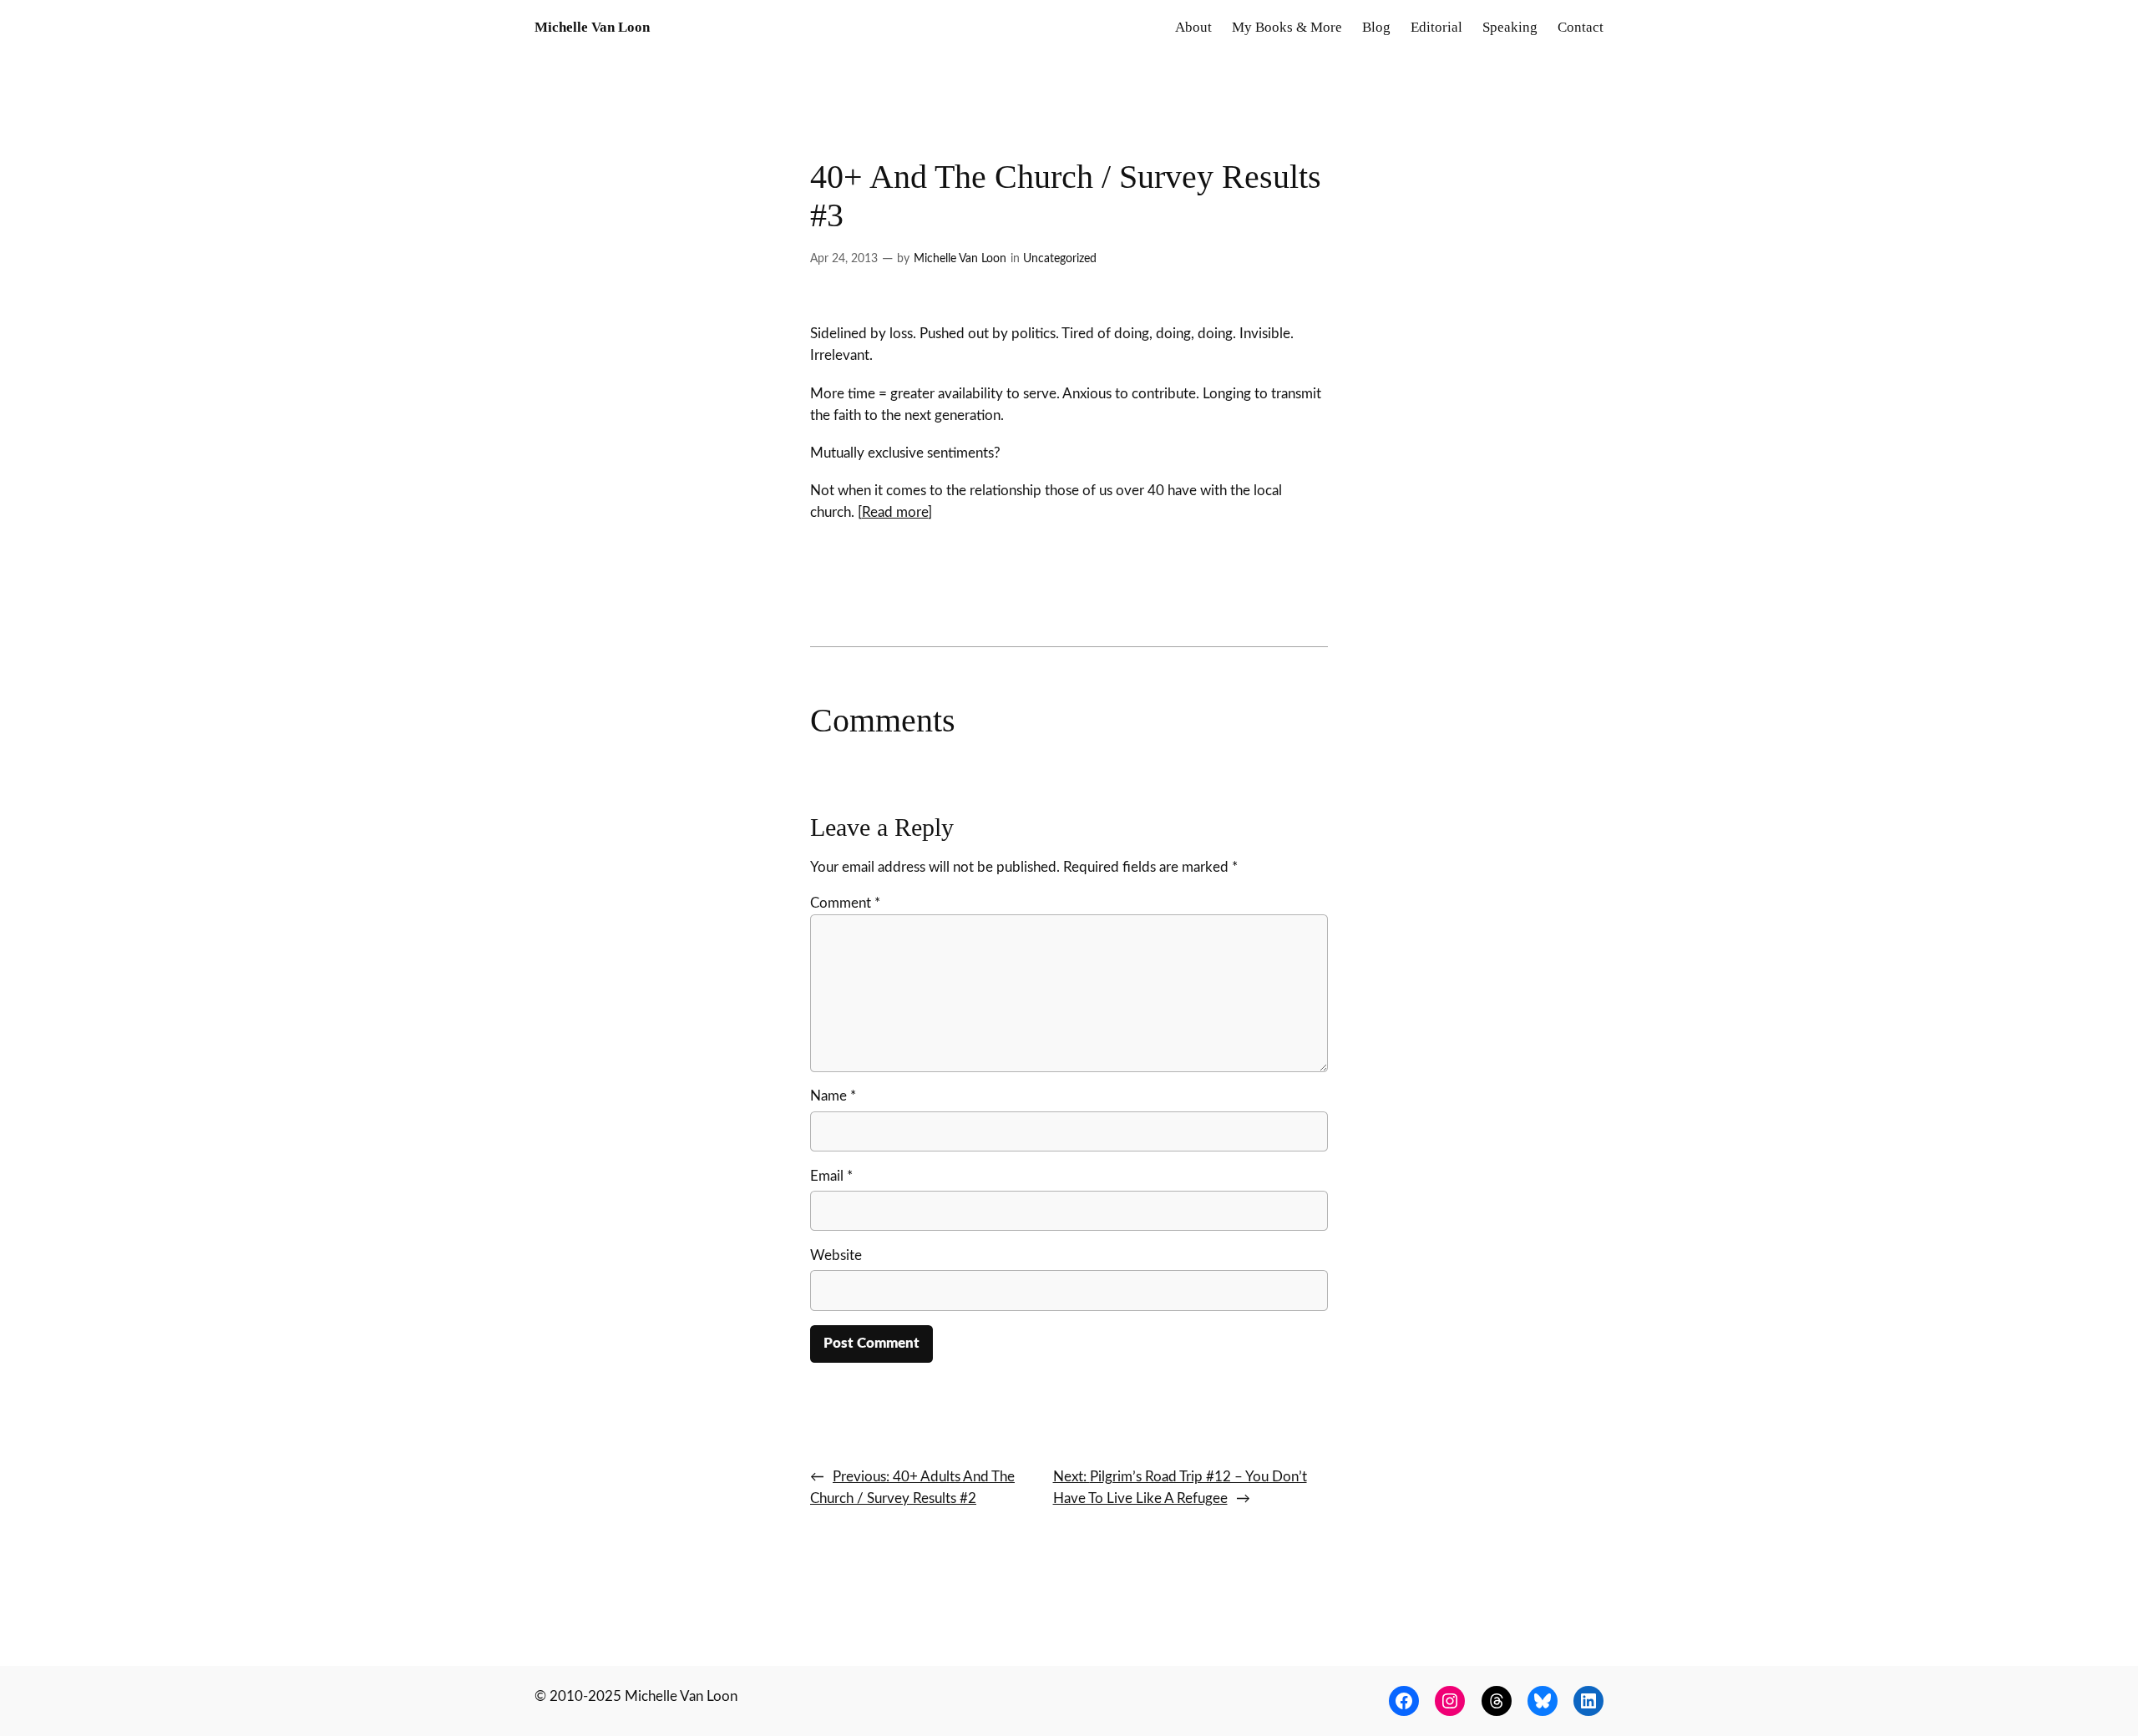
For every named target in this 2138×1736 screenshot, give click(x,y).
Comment (845, 903)
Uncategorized (1060, 258)
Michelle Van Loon (592, 27)
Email (831, 1176)
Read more (895, 512)
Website (836, 1255)
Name (833, 1096)
